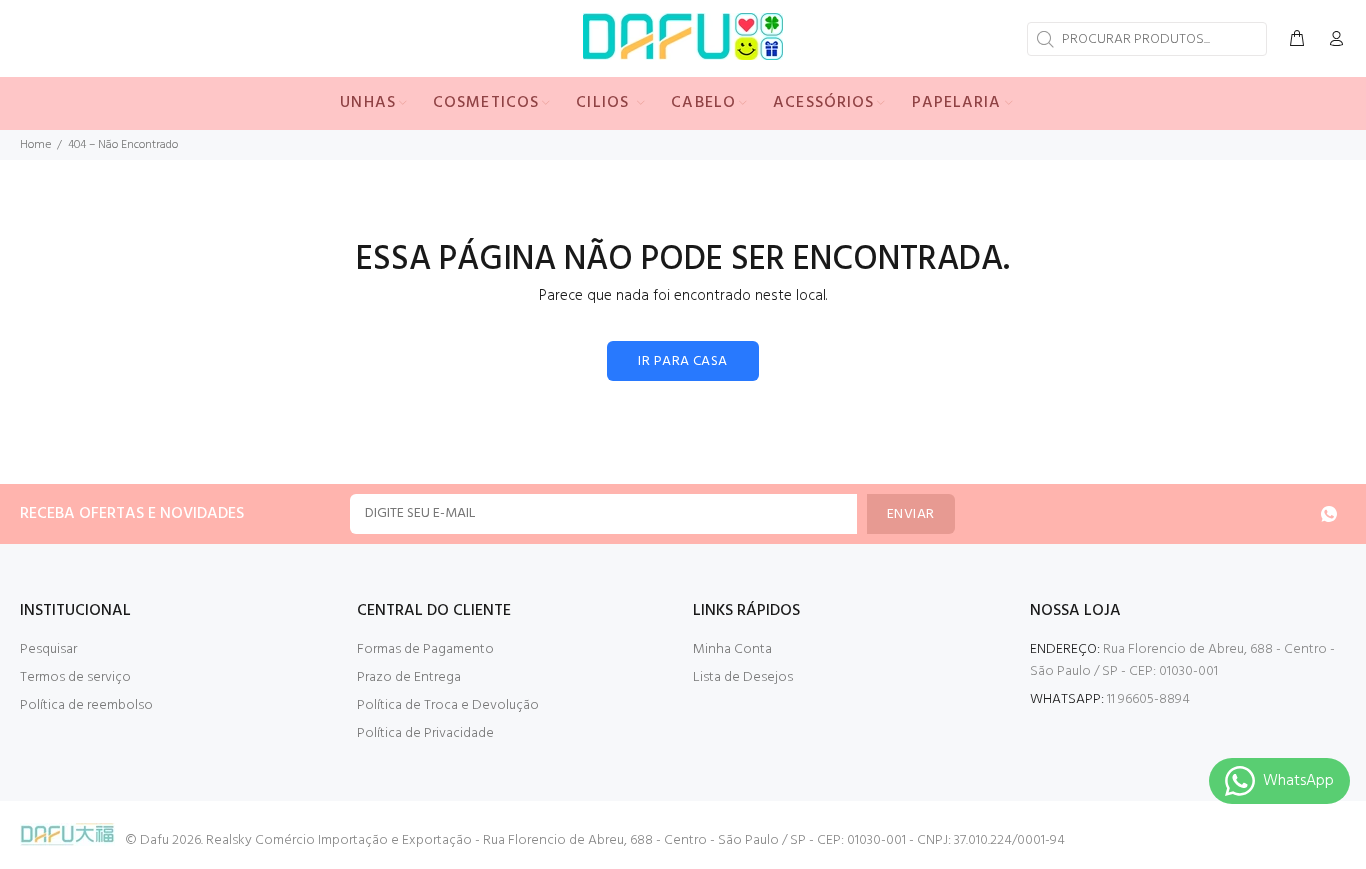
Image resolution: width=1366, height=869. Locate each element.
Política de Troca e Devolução (448, 705)
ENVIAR (911, 514)
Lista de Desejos (743, 677)
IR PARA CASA (682, 361)
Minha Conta (732, 649)
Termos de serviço (75, 677)
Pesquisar (48, 649)
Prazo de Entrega (409, 677)
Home (35, 145)
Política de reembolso (86, 705)
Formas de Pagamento (425, 649)
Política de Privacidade (425, 733)
